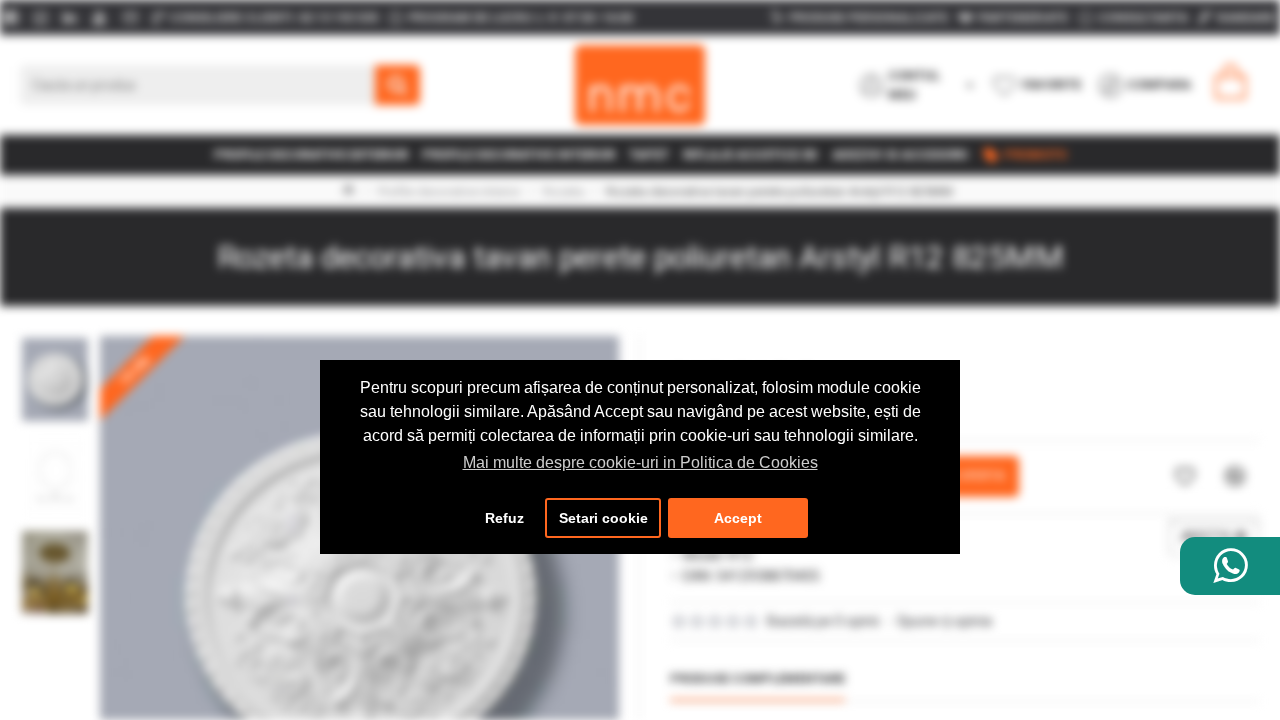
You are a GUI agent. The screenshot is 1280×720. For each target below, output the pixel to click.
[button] (55, 341)
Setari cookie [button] (603, 518)
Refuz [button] (504, 518)
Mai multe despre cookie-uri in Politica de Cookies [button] (640, 462)
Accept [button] (738, 518)
